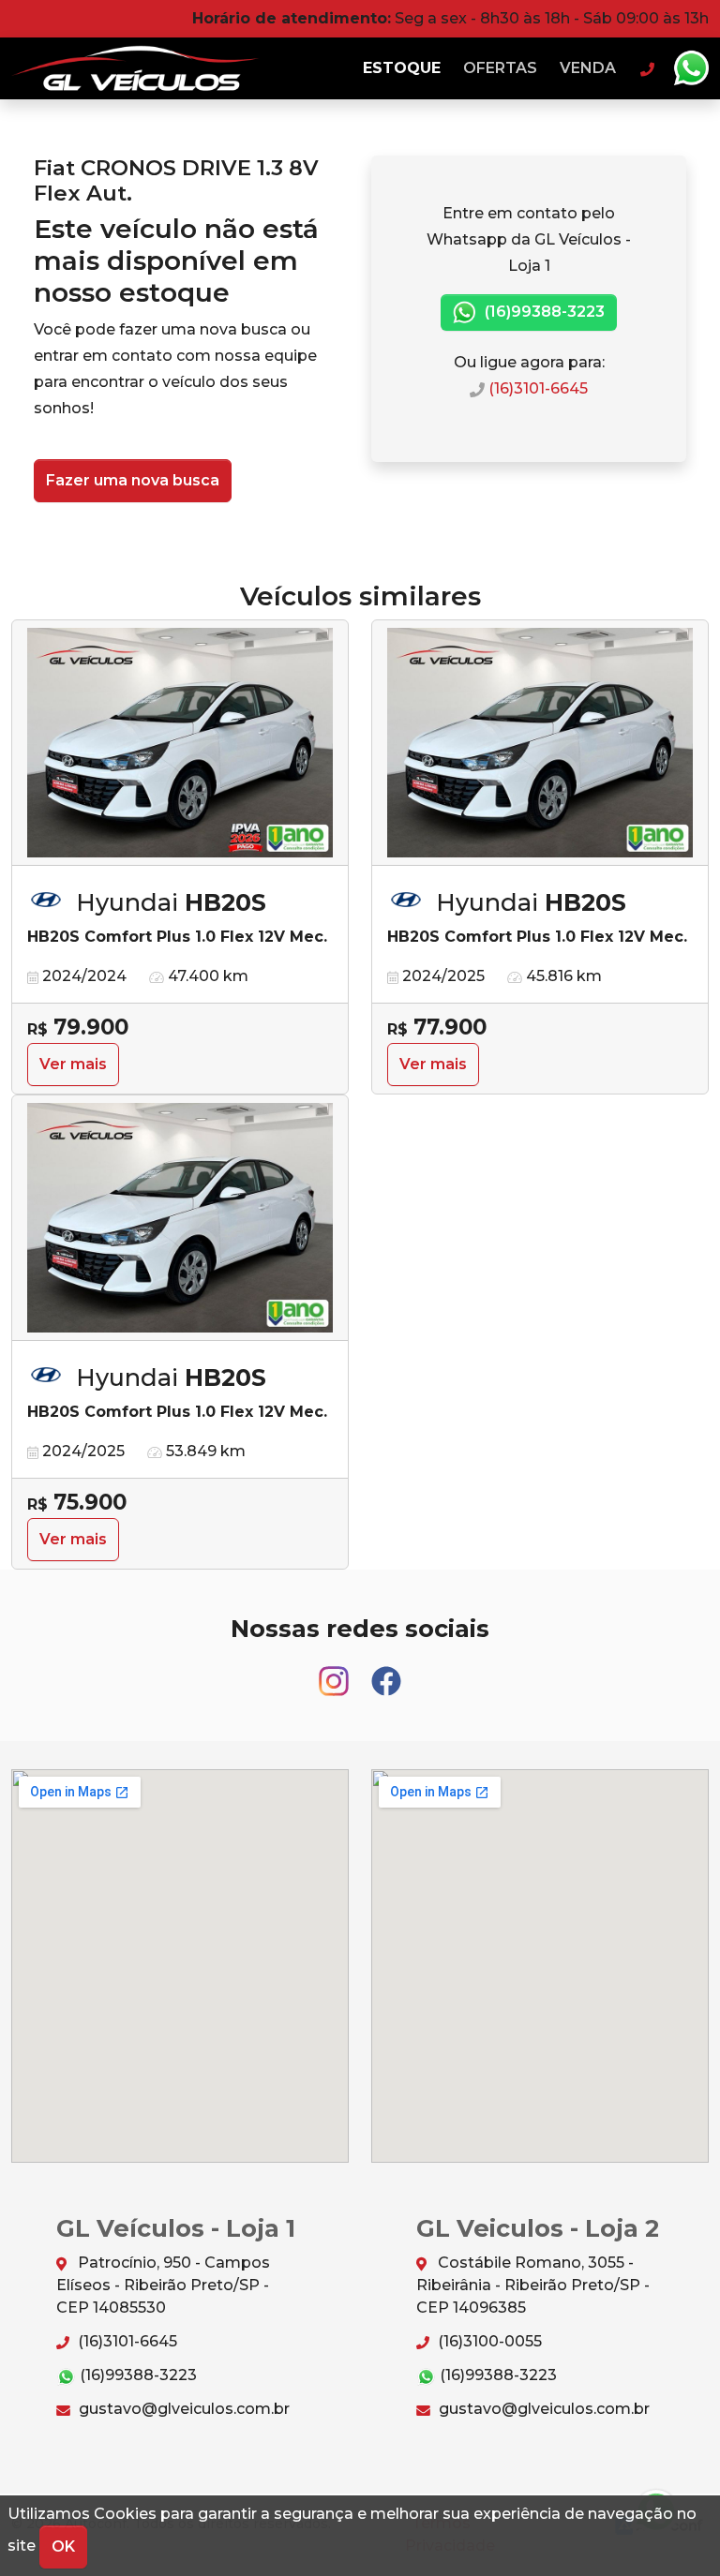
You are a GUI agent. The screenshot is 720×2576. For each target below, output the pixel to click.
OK (63, 2546)
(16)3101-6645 (536, 388)
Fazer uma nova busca (133, 480)
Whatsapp (691, 68)
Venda (588, 68)
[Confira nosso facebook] (386, 1672)
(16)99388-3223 (543, 312)
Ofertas (500, 68)
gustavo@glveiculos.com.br (182, 2409)
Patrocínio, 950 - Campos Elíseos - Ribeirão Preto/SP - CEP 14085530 (163, 2285)
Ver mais (73, 1064)
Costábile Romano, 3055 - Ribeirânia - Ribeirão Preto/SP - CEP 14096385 (533, 2285)
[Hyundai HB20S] (180, 743)
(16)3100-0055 (488, 2341)
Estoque (402, 68)
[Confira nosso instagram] (336, 1672)
